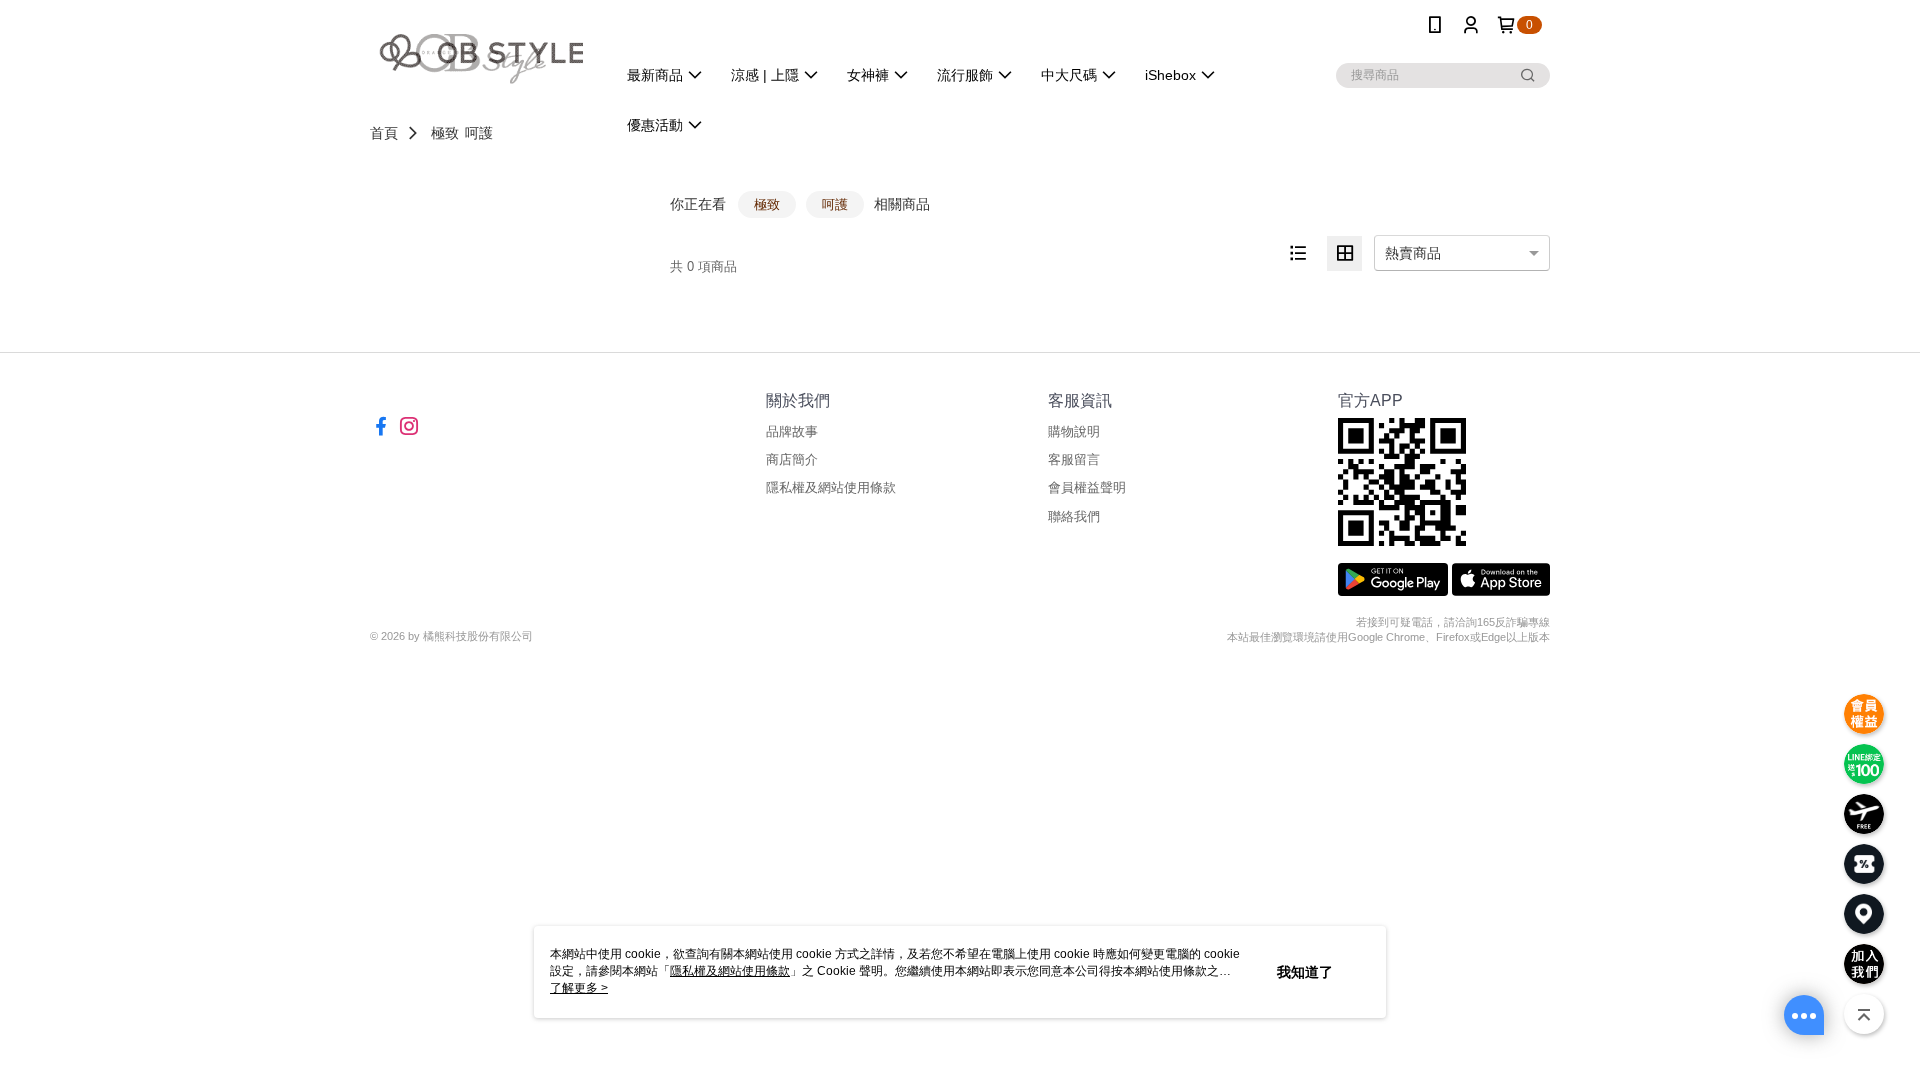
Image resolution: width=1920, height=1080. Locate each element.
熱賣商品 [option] (1413, 253)
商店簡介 (792, 459)
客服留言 (1074, 459)
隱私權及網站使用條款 (831, 487)
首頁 (384, 133)
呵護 (479, 133)
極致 (445, 133)
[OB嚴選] (481, 52)
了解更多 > (579, 988)
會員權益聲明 (1087, 487)
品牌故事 (792, 431)
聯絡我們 (1074, 516)
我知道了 (1305, 972)
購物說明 (1074, 431)
